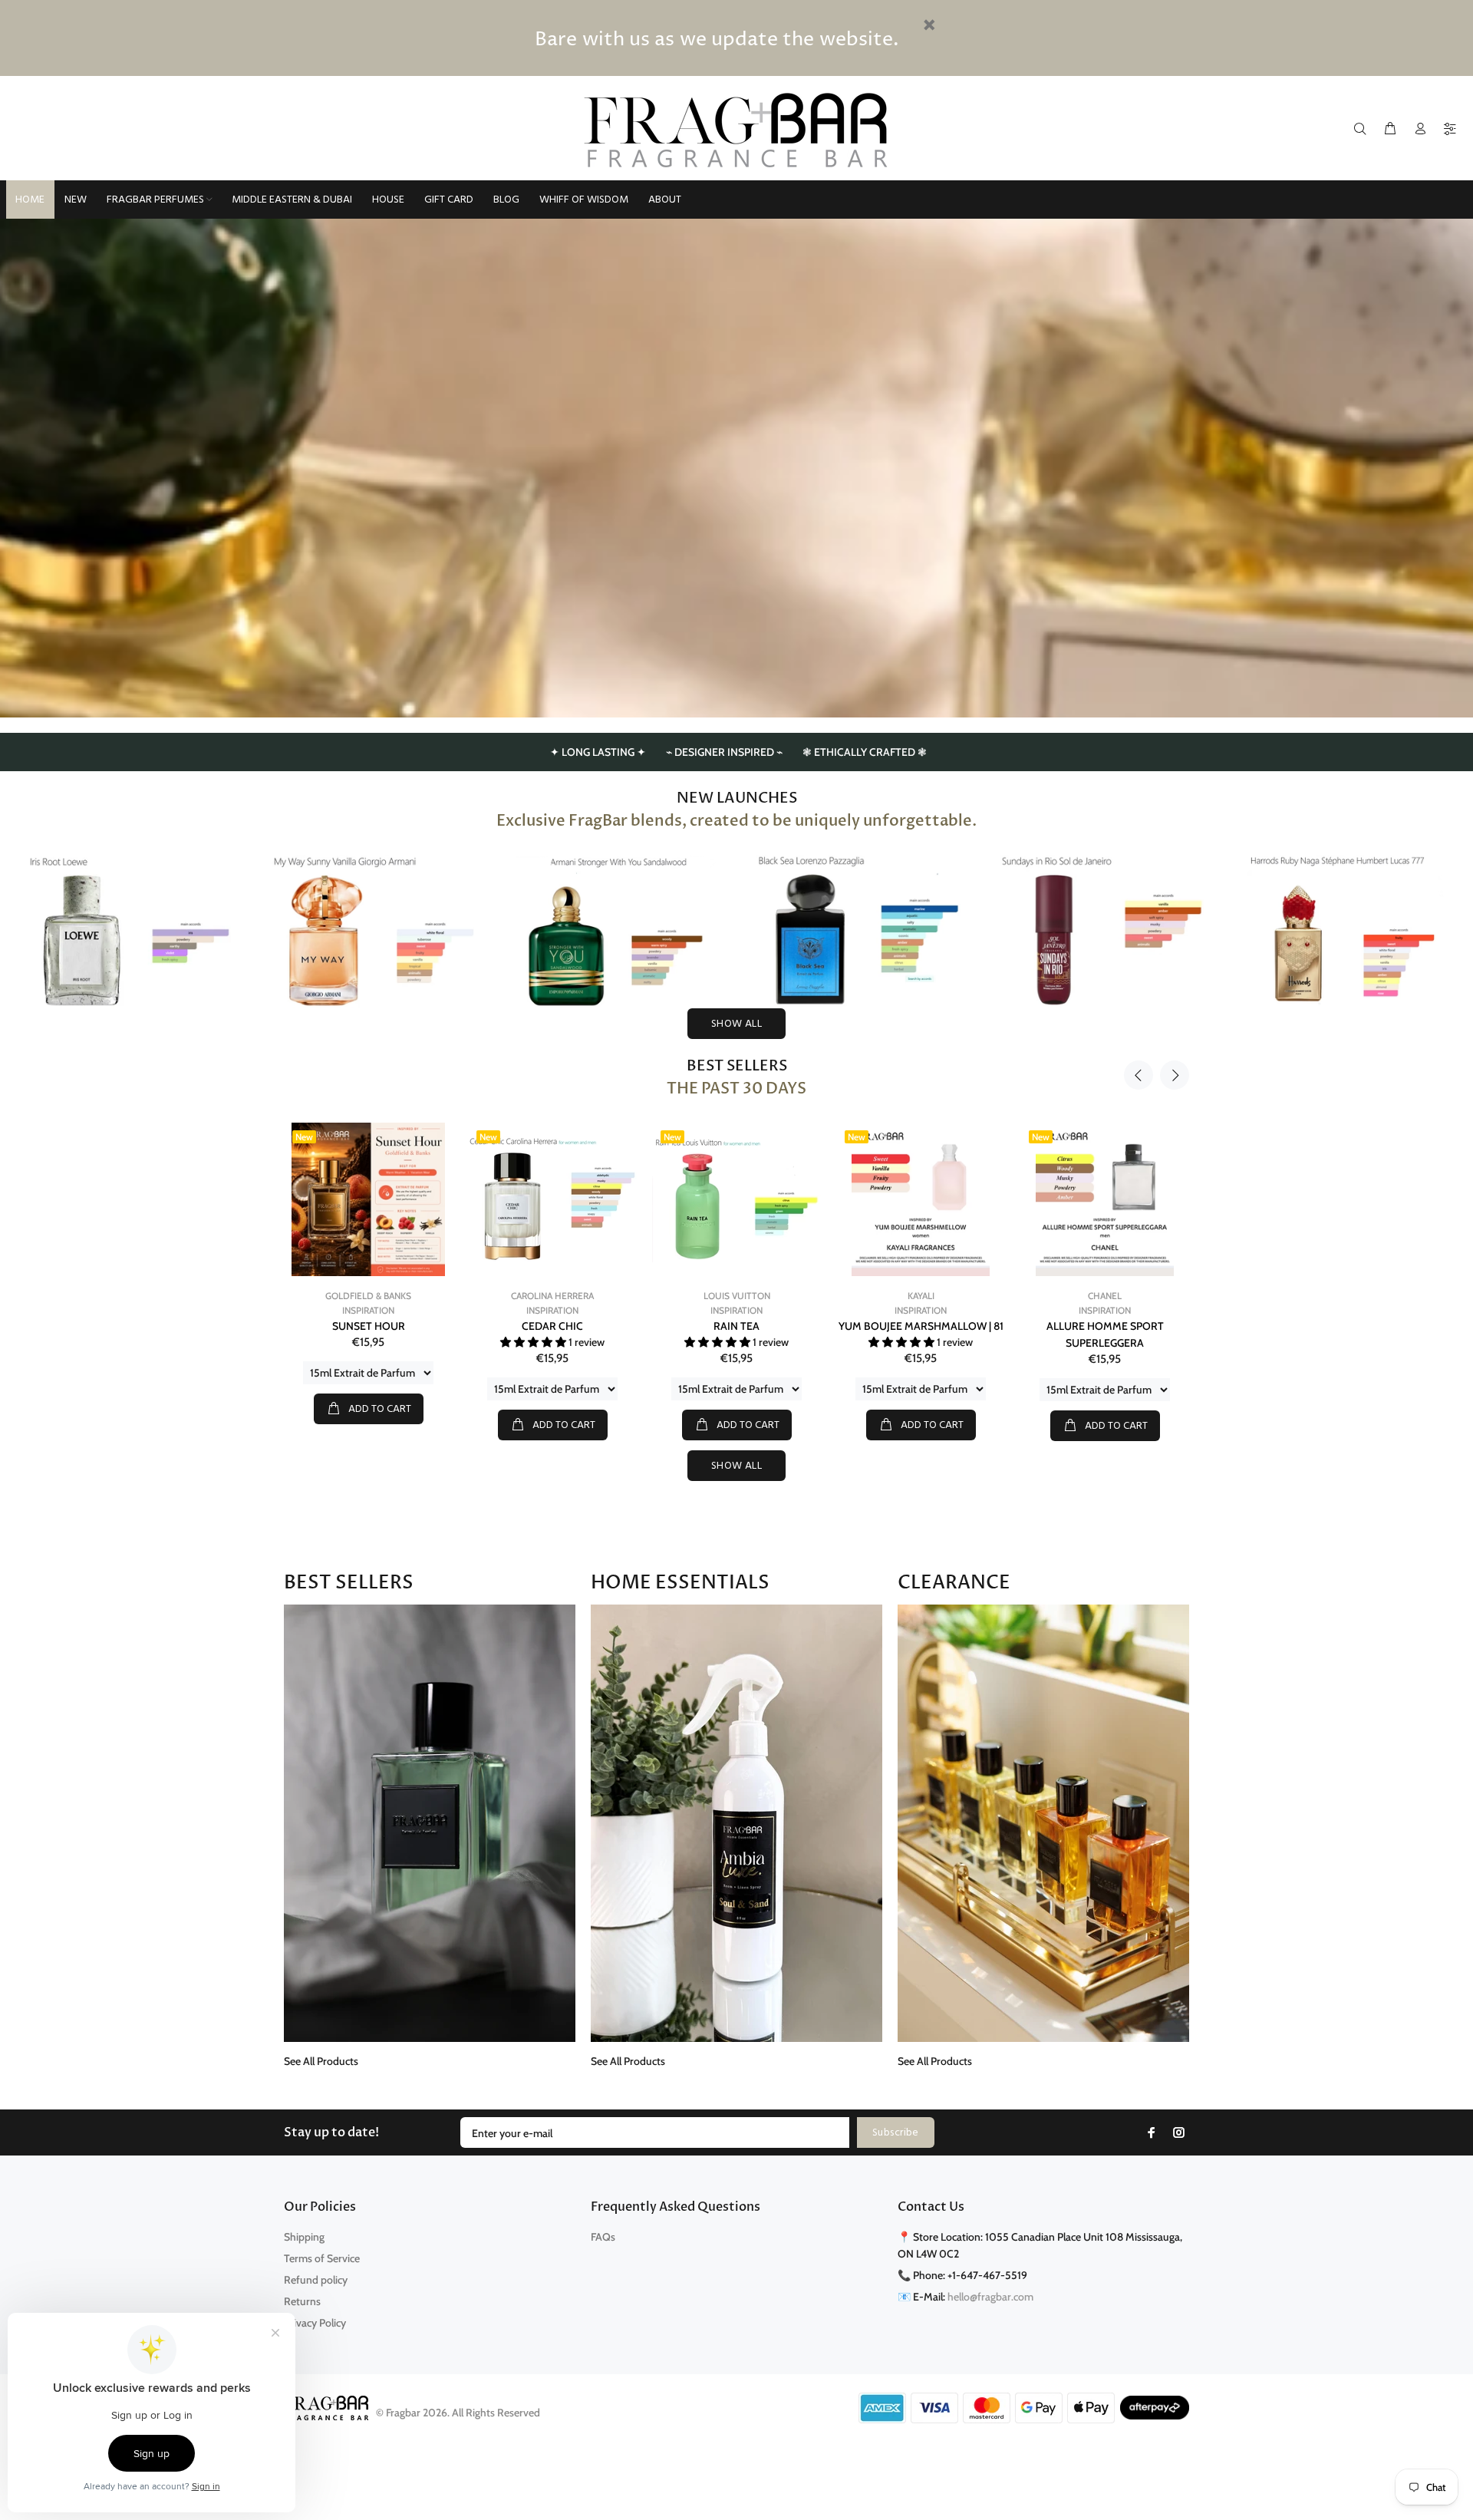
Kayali (748, 1296)
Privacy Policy (315, 2323)
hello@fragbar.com (990, 2297)
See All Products (321, 2061)
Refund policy (316, 2280)
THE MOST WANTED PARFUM (1116, 1326)
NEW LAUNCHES (737, 798)
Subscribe (896, 2133)
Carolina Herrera (379, 1296)
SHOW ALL (736, 1024)
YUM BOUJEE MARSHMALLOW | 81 (748, 1326)
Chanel (931, 1296)
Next (1175, 1075)
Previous (1139, 1075)
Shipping (304, 2237)
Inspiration (379, 1310)
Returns (302, 2301)
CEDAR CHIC (379, 1326)
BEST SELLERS (737, 1066)
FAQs (603, 2237)
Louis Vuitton (563, 1296)
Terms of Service (322, 2258)
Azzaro (1115, 1296)
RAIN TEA (563, 1326)
